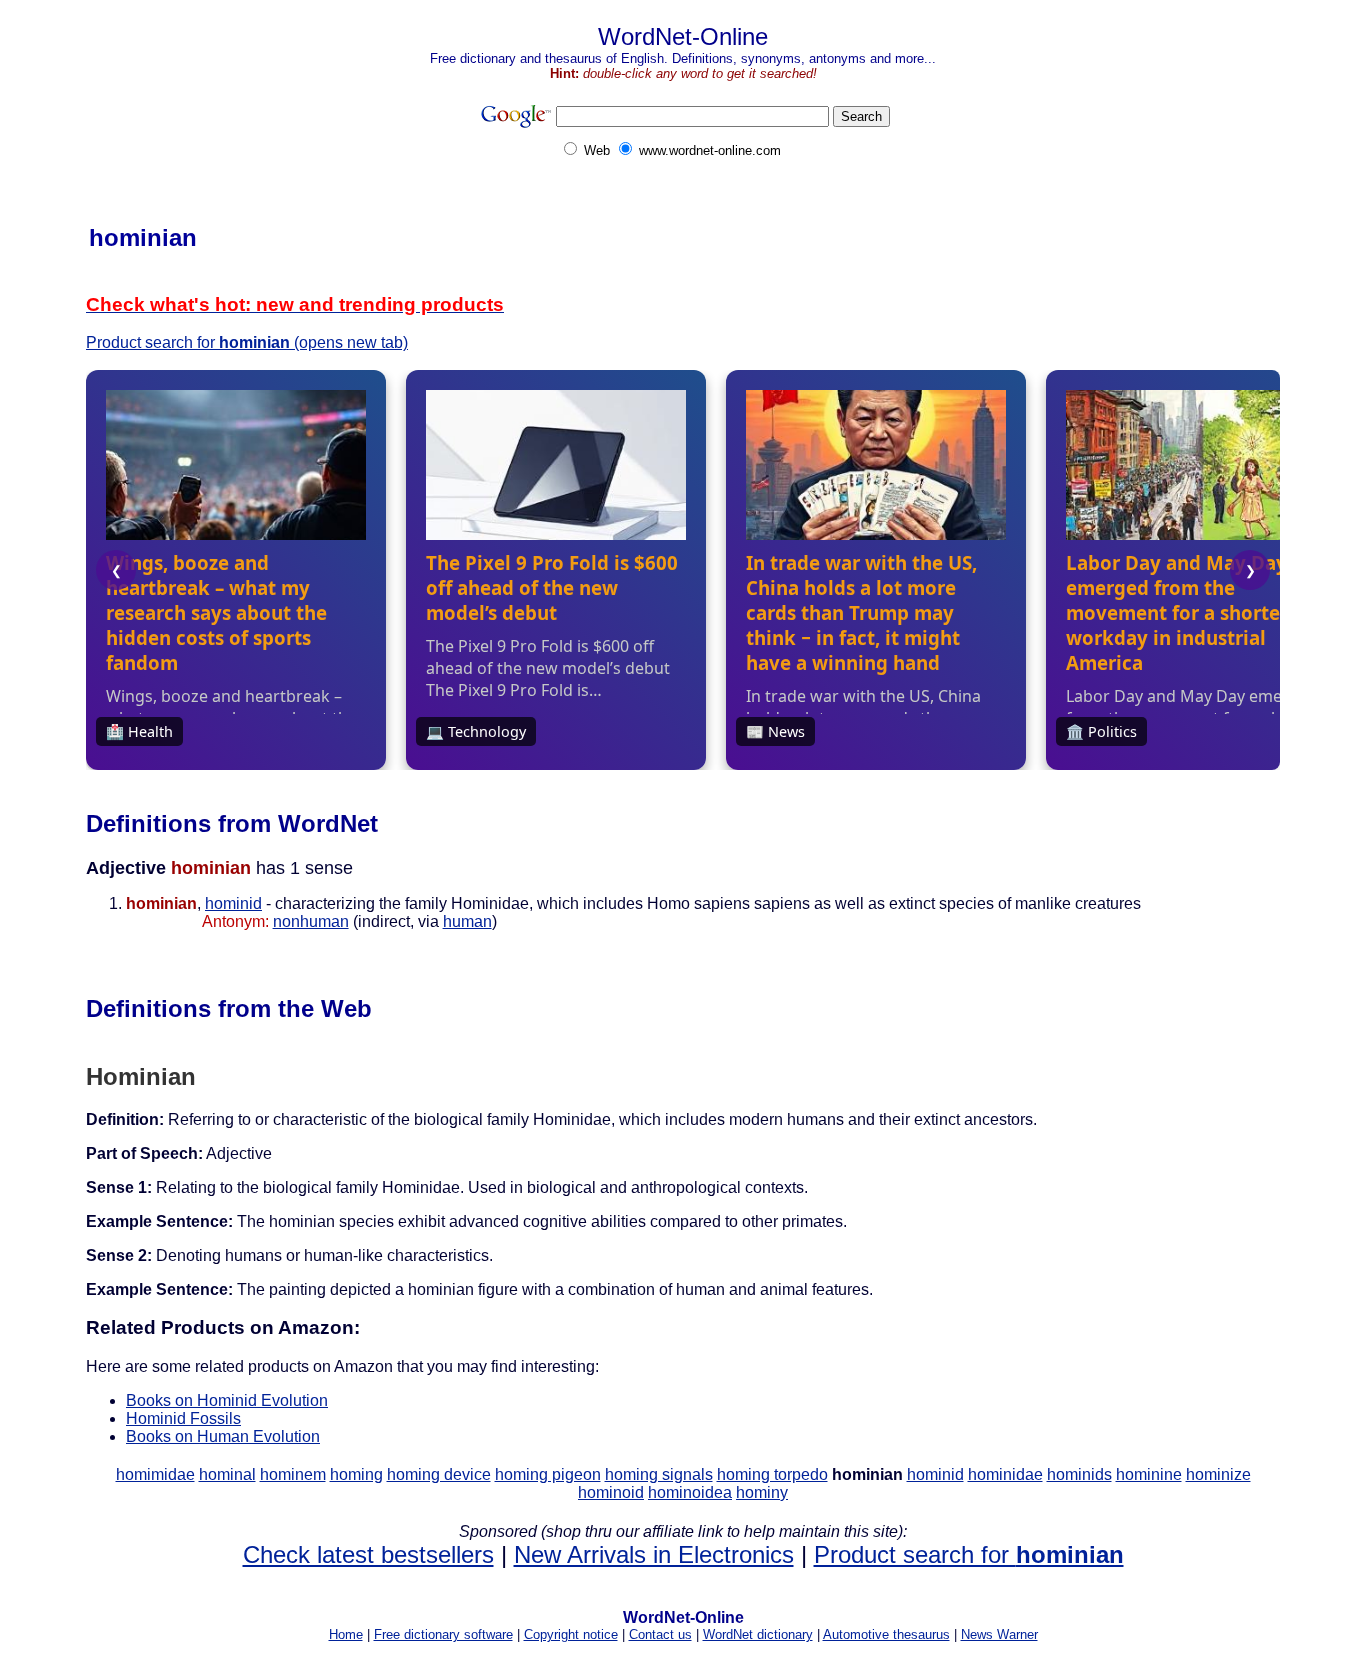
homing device (439, 1474)
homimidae (155, 1474)
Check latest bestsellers (368, 1554)
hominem (293, 1474)
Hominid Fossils (183, 1418)
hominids (1079, 1474)
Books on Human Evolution (223, 1436)
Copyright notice (571, 1634)
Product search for (969, 1554)
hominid (233, 903)
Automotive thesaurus (886, 1634)
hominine (1149, 1474)
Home (346, 1634)
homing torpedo (772, 1474)
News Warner (999, 1634)
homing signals (659, 1474)
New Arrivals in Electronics (654, 1554)
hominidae (1005, 1474)
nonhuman (311, 921)
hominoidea (690, 1492)
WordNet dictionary (758, 1634)
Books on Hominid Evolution (227, 1400)
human (467, 921)
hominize (1218, 1474)
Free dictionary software (443, 1634)
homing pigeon (548, 1474)
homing (356, 1474)
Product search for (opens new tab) (247, 342)
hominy (762, 1492)
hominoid (611, 1492)
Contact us (660, 1634)
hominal (227, 1474)
